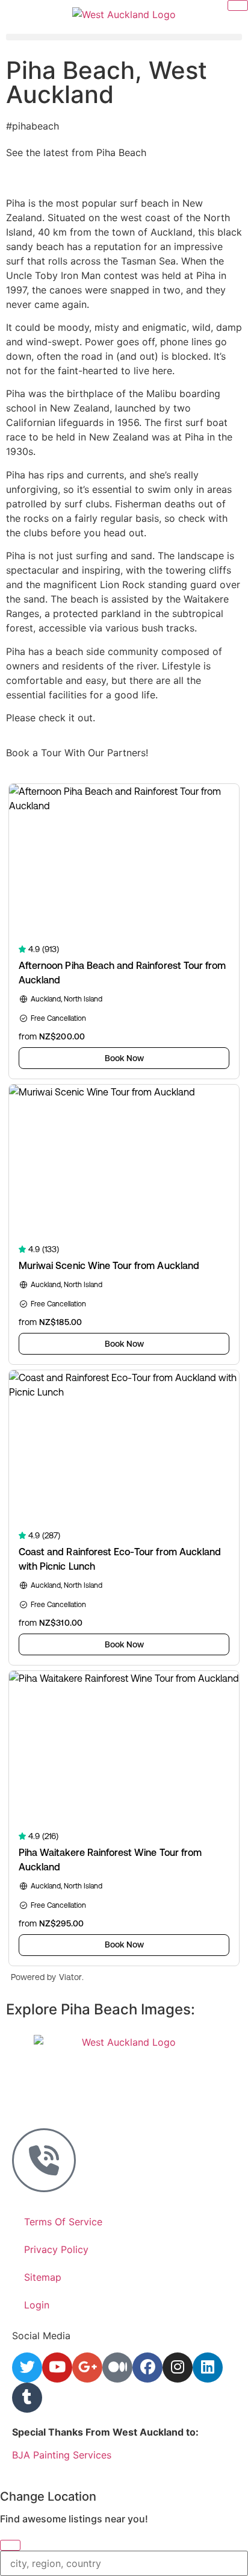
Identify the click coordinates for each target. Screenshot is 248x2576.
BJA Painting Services (62, 2455)
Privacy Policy (56, 2249)
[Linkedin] (208, 2368)
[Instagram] (178, 2368)
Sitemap (43, 2277)
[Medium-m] (117, 2368)
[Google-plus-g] (87, 2368)
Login (37, 2305)
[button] (124, 37)
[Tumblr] (27, 2398)
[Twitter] (27, 2368)
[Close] (10, 2545)
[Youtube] (57, 2368)
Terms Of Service (63, 2222)
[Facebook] (147, 2368)
